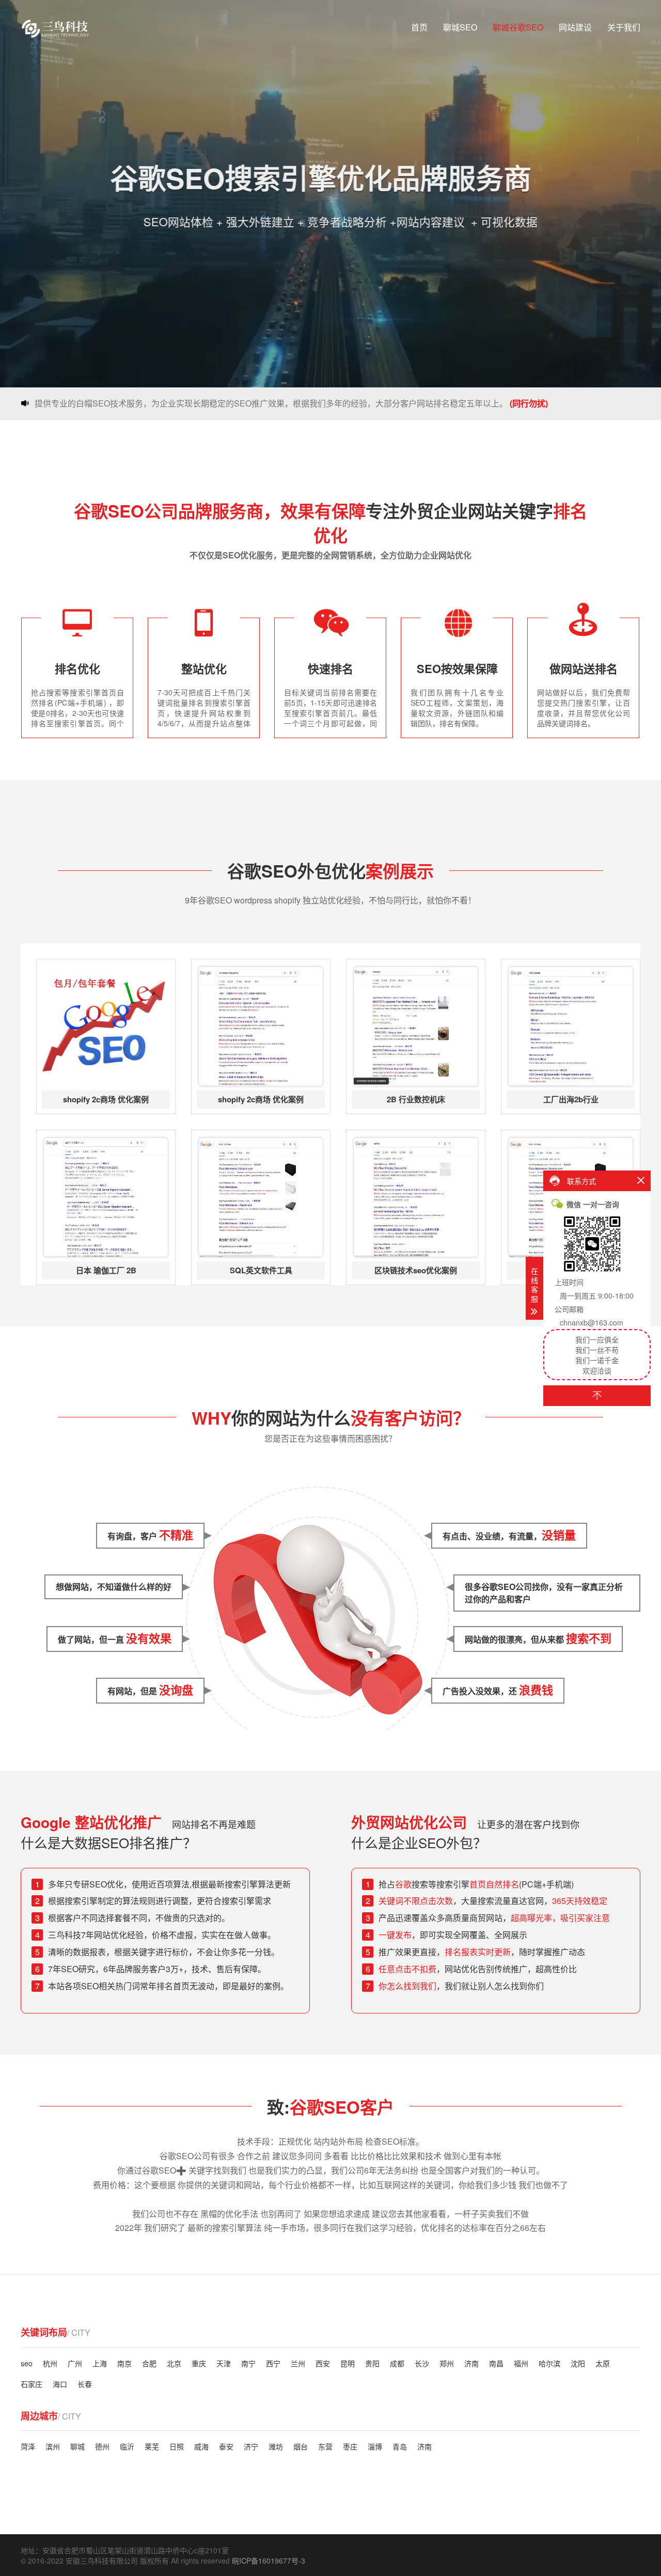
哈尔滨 (549, 2363)
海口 (60, 2384)
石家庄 (32, 2384)
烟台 (301, 2446)
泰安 (226, 2446)
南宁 (248, 2363)
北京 (174, 2363)
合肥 (149, 2363)
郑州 (447, 2363)
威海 (201, 2446)
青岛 (400, 2446)
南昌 (496, 2363)
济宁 (251, 2446)
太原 (603, 2363)
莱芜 (152, 2446)
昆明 (348, 2363)
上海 (100, 2363)
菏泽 (28, 2446)
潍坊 (276, 2446)
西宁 (273, 2363)
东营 (325, 2446)
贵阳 (372, 2363)
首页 (419, 27)
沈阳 (578, 2363)
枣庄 (350, 2446)
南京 (124, 2363)
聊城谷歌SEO (518, 27)
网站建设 (575, 27)
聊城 (77, 2446)
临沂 (127, 2446)
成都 (397, 2363)
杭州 (50, 2363)
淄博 (375, 2446)
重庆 (199, 2363)
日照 (177, 2446)
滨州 (53, 2446)
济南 (471, 2363)
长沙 (422, 2363)
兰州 (298, 2363)
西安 (323, 2363)
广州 (75, 2363)
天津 (224, 2363)
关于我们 (624, 27)
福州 (521, 2363)
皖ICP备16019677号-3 (269, 2561)
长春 (85, 2384)
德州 (102, 2446)
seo (27, 2363)
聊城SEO (460, 27)
